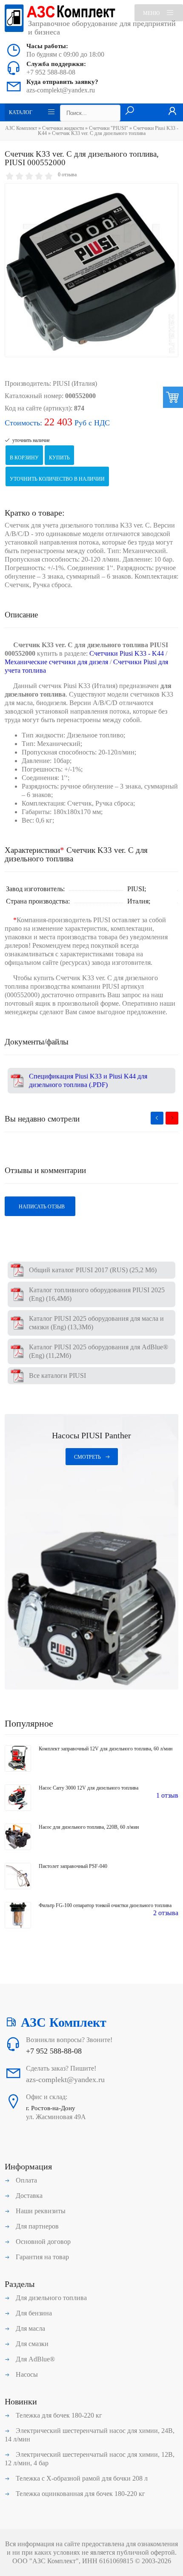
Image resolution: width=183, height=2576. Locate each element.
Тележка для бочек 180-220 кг (58, 2415)
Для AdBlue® (34, 2359)
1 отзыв (167, 1795)
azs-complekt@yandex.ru (61, 90)
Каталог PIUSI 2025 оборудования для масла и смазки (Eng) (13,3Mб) (96, 1323)
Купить (59, 458)
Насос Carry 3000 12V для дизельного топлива (89, 1788)
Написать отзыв (41, 1207)
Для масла (30, 2328)
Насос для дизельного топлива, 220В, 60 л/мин (89, 1827)
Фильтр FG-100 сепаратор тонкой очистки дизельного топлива (105, 1905)
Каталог (21, 112)
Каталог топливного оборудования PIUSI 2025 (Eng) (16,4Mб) (97, 1294)
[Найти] (130, 111)
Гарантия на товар (41, 2257)
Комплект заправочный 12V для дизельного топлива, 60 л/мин (106, 1749)
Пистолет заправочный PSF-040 (73, 1866)
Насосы (26, 2374)
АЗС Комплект (21, 128)
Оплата (26, 2180)
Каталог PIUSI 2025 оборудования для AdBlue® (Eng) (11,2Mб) (99, 1351)
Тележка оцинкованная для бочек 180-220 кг (80, 2494)
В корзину (24, 458)
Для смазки (31, 2344)
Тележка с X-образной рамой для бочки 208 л (81, 2478)
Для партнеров (36, 2226)
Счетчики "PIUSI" (109, 128)
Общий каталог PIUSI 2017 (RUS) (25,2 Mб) (93, 1270)
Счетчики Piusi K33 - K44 (127, 653)
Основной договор (42, 2242)
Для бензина (33, 2313)
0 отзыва (67, 175)
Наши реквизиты (40, 2211)
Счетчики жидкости (63, 128)
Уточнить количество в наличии (57, 479)
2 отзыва (166, 1913)
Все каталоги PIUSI (57, 1375)
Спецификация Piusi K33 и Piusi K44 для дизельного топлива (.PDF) (88, 1080)
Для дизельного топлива (50, 2298)
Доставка (28, 2196)
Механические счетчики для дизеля (56, 662)
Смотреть (87, 1457)
